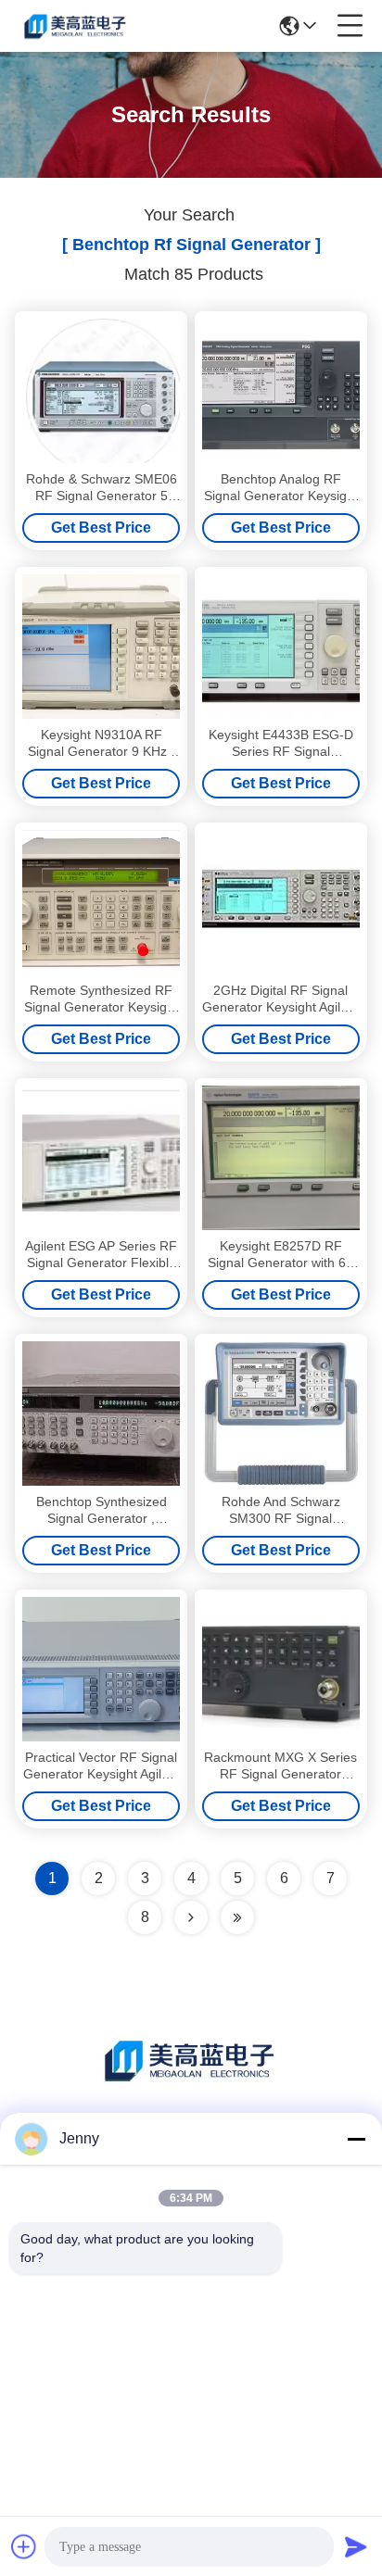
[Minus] (356, 2139)
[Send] (356, 2546)
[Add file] (24, 2546)
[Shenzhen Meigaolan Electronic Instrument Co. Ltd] (76, 26)
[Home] (191, 2083)
